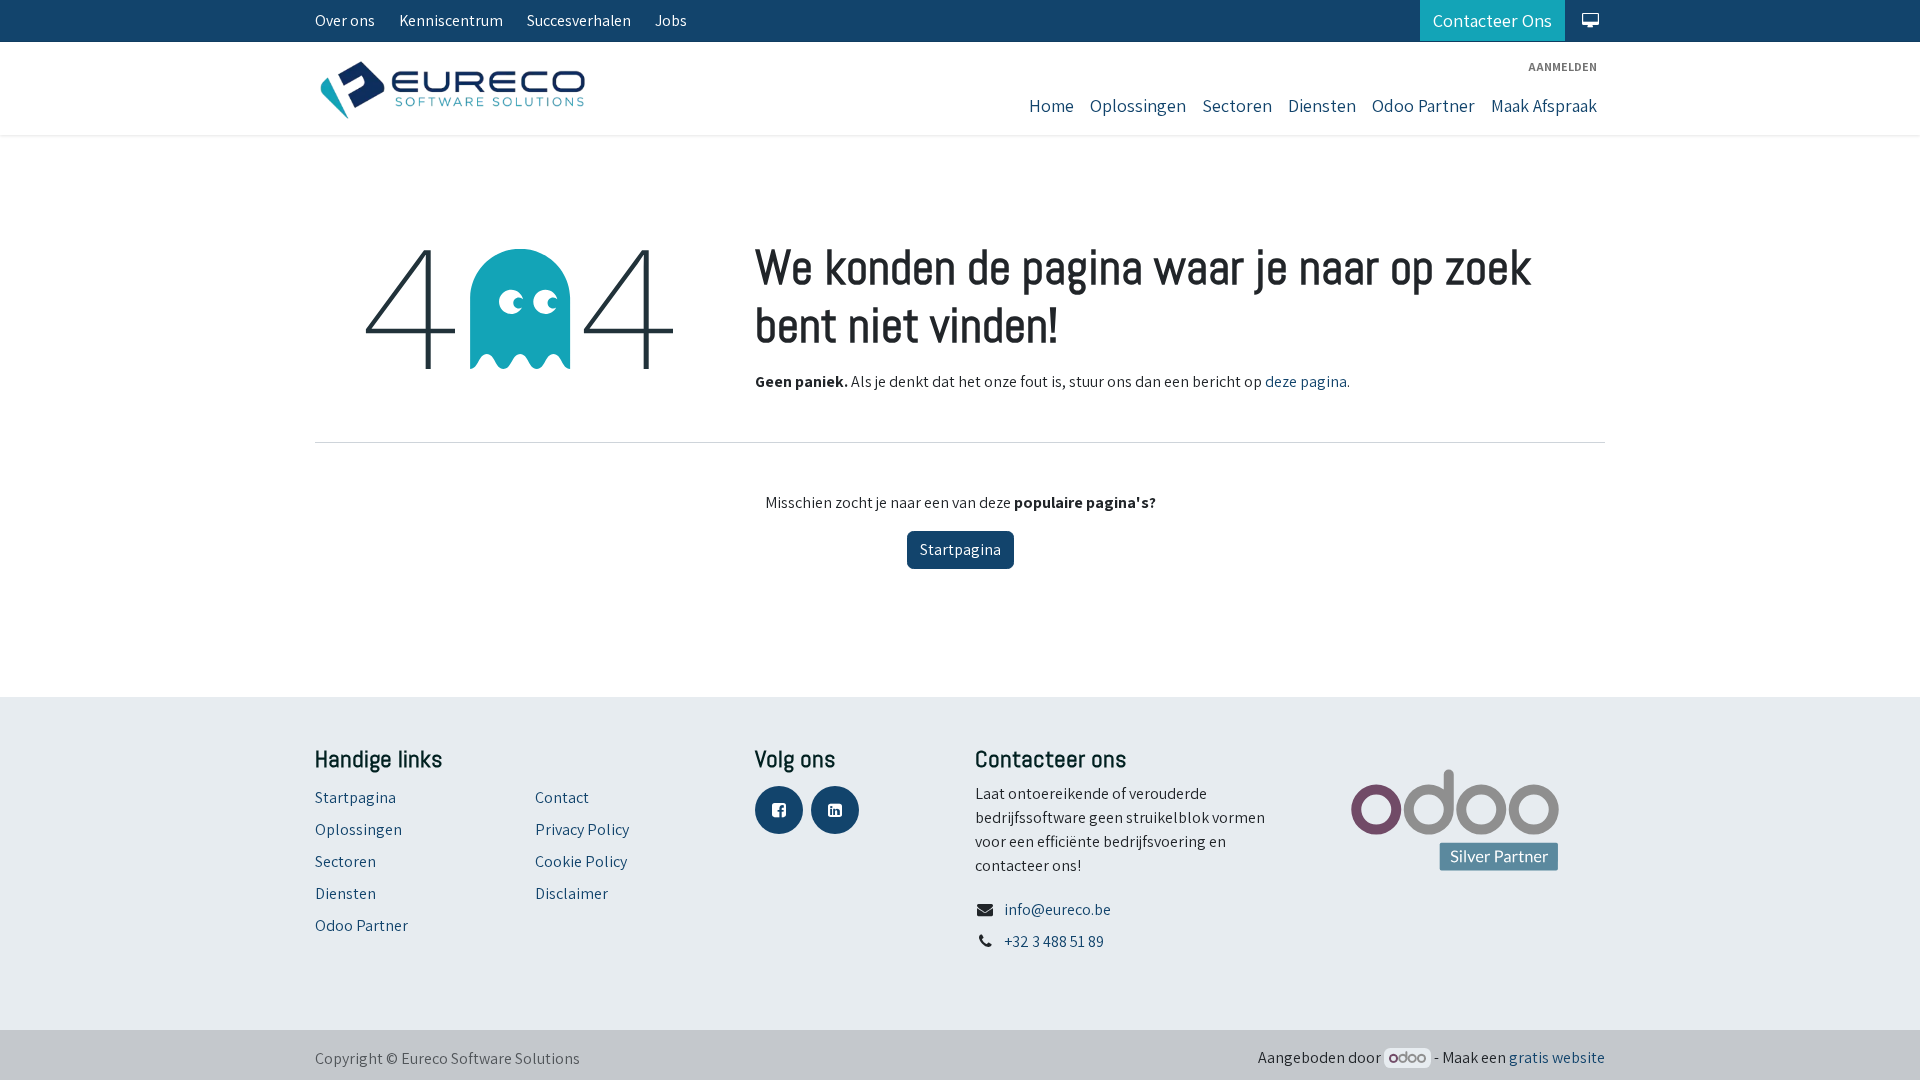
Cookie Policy (581, 861)
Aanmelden (1562, 66)
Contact (562, 797)
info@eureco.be (1057, 909)
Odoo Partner (361, 925)
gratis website (1557, 1057)
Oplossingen (358, 829)
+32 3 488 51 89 (1054, 941)
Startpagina (960, 549)
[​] (783, 808)
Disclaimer (571, 893)
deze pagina (1306, 381)
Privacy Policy (582, 829)
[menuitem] (1051, 105)
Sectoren (345, 861)
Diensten (345, 893)
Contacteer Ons (1492, 20)
